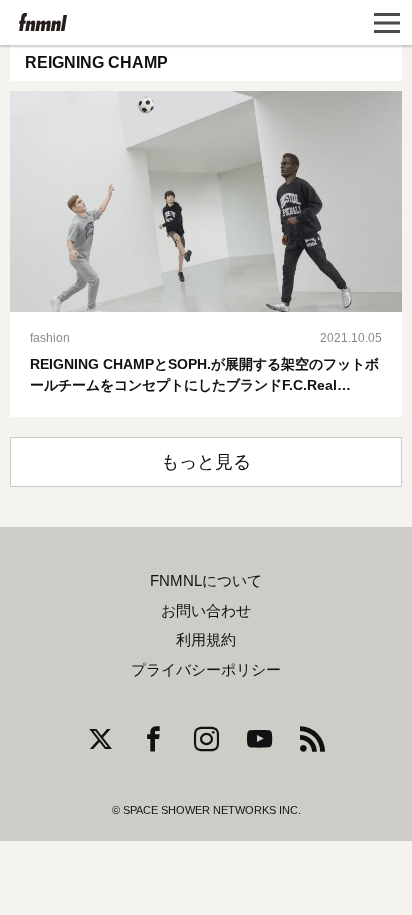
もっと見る (206, 462)
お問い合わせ (206, 611)
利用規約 (206, 640)
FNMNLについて (206, 581)
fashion (50, 338)
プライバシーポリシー (206, 670)
